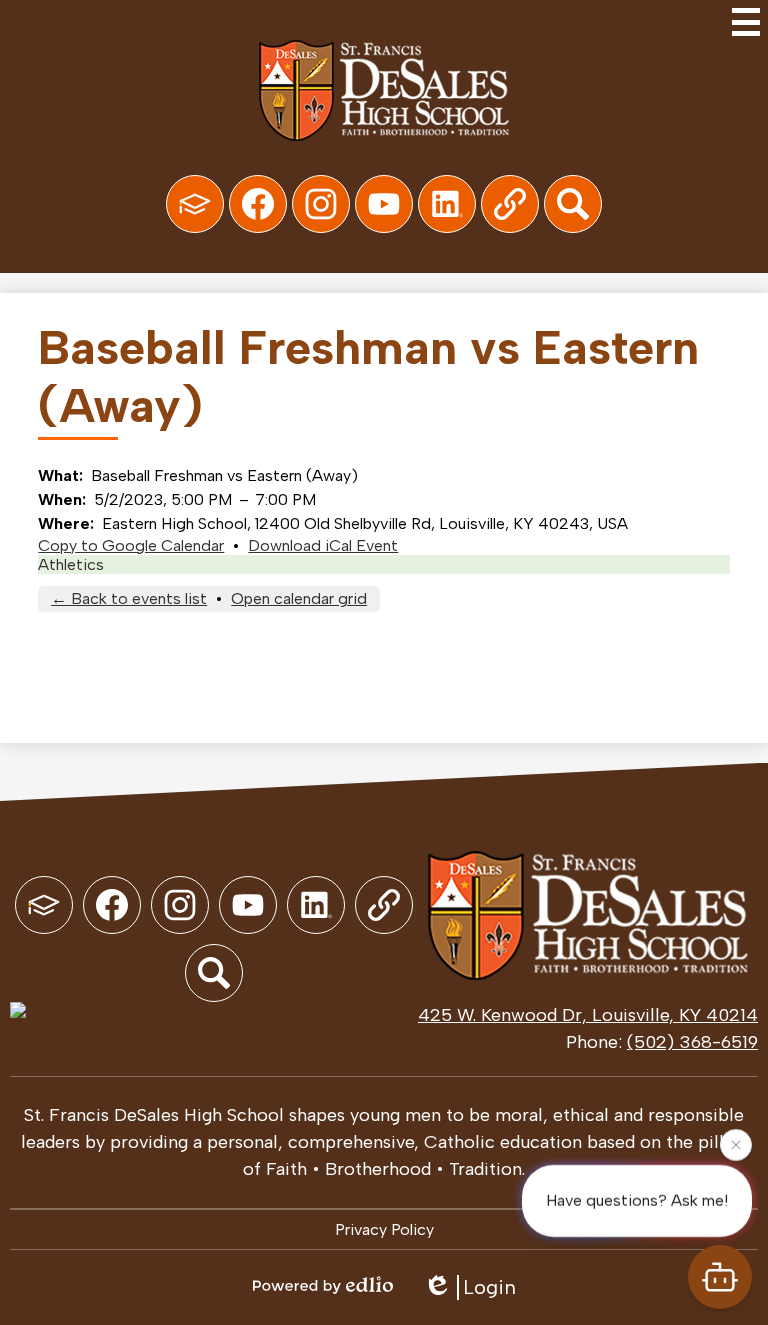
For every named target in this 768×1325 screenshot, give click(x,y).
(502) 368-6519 (692, 1042)
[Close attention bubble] (736, 1145)
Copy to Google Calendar (131, 545)
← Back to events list (129, 598)
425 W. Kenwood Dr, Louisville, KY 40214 (588, 1015)
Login (489, 1287)
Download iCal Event (323, 545)
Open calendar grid (299, 598)
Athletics (71, 564)
